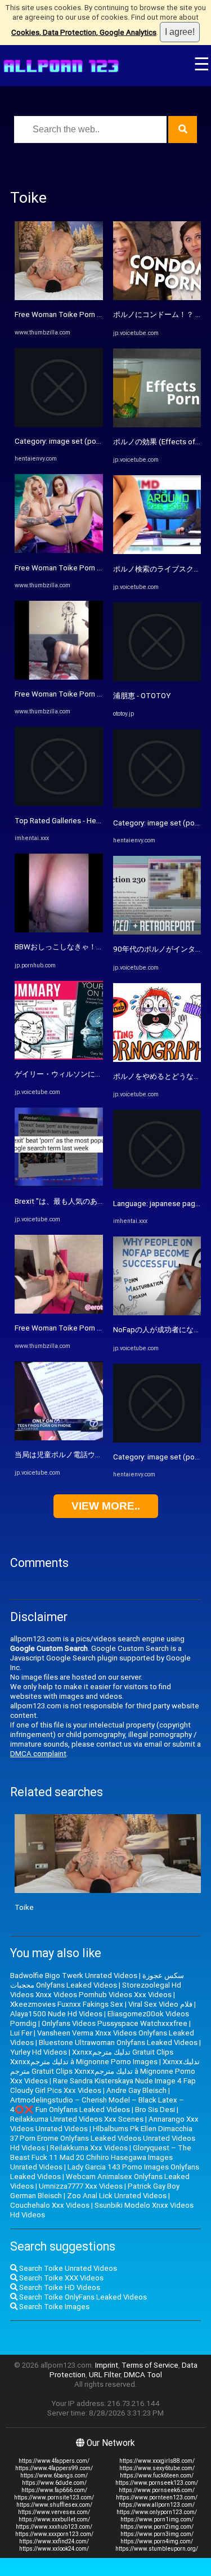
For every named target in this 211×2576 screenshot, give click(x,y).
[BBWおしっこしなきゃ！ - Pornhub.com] (59, 930)
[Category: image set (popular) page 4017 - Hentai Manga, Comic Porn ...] (59, 424)
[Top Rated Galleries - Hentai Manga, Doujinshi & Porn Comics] (59, 803)
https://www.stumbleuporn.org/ (157, 2549)
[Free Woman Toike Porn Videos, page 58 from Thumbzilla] (59, 298)
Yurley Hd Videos (39, 2052)
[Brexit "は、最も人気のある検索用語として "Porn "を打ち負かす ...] (59, 1184)
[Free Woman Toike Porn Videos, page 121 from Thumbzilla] (59, 677)
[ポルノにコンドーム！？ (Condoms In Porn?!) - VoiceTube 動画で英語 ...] (157, 298)
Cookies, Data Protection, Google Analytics (84, 32)
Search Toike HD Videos (59, 2287)
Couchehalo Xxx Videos (50, 2205)
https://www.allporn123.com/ (157, 2505)
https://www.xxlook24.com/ (54, 2549)
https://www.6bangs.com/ (54, 2475)
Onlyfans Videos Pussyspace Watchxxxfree (115, 2023)
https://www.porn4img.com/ (157, 2541)
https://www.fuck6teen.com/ (157, 2475)
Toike (24, 1907)
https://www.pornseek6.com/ (157, 2490)
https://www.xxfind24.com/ (54, 2541)
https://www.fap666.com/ (54, 2490)
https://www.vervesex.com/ (54, 2512)
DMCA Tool (143, 2375)
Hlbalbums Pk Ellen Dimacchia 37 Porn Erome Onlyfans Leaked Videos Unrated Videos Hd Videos (103, 2138)
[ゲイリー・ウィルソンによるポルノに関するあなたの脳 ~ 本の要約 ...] (59, 1057)
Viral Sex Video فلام (160, 2004)
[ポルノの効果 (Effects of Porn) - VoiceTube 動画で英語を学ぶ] (157, 425)
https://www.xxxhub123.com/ (54, 2527)
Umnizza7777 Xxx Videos (81, 2186)
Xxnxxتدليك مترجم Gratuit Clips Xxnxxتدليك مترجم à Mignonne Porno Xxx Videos (105, 2071)
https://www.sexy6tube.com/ (157, 2468)
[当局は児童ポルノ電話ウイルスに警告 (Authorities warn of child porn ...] (59, 1438)
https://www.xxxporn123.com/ (54, 2534)
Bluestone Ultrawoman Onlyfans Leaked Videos (118, 2043)
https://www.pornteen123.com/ (157, 2497)
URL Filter (105, 2375)
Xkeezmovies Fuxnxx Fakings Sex (67, 2004)
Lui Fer (21, 2033)
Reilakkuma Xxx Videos (89, 2148)
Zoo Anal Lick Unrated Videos (117, 2196)
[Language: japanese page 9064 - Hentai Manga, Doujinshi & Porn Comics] (157, 1186)
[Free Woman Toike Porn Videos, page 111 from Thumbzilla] (59, 550)
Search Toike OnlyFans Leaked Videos (82, 2297)
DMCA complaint (38, 1754)
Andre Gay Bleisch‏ (136, 2090)
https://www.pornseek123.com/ (157, 2483)
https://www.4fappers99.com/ (54, 2468)
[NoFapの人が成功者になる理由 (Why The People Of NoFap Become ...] (157, 1313)
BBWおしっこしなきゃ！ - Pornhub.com (80, 947)
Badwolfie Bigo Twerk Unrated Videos (74, 1975)
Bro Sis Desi (155, 2110)
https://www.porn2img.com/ (157, 2527)
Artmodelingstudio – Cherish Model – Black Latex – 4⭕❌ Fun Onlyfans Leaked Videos (97, 2105)
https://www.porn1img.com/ (157, 2519)
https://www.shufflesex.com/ (54, 2505)
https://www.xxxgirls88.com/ (157, 2461)
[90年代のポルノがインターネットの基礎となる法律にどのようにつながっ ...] (157, 932)
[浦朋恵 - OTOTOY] (157, 679)
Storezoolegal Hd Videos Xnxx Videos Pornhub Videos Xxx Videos (96, 1990)
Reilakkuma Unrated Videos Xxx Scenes (77, 2119)
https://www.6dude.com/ (54, 2483)
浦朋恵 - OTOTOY (142, 696)
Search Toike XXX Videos (60, 2278)
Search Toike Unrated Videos (67, 2268)
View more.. (106, 1506)
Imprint (107, 2365)
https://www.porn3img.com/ (157, 2534)
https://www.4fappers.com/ (54, 2461)
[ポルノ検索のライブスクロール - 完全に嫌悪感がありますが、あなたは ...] (157, 552)
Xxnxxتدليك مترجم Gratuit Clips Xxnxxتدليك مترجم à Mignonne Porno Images (92, 2057)
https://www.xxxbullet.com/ (54, 2519)
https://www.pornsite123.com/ (54, 2497)
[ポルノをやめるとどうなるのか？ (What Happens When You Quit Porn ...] (157, 1059)
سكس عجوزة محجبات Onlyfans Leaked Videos (97, 1980)
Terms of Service (150, 2365)
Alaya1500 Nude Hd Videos (56, 2014)
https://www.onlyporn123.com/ (157, 2512)
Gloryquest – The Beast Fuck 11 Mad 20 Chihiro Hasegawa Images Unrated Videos (101, 2157)
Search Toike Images (53, 2307)
